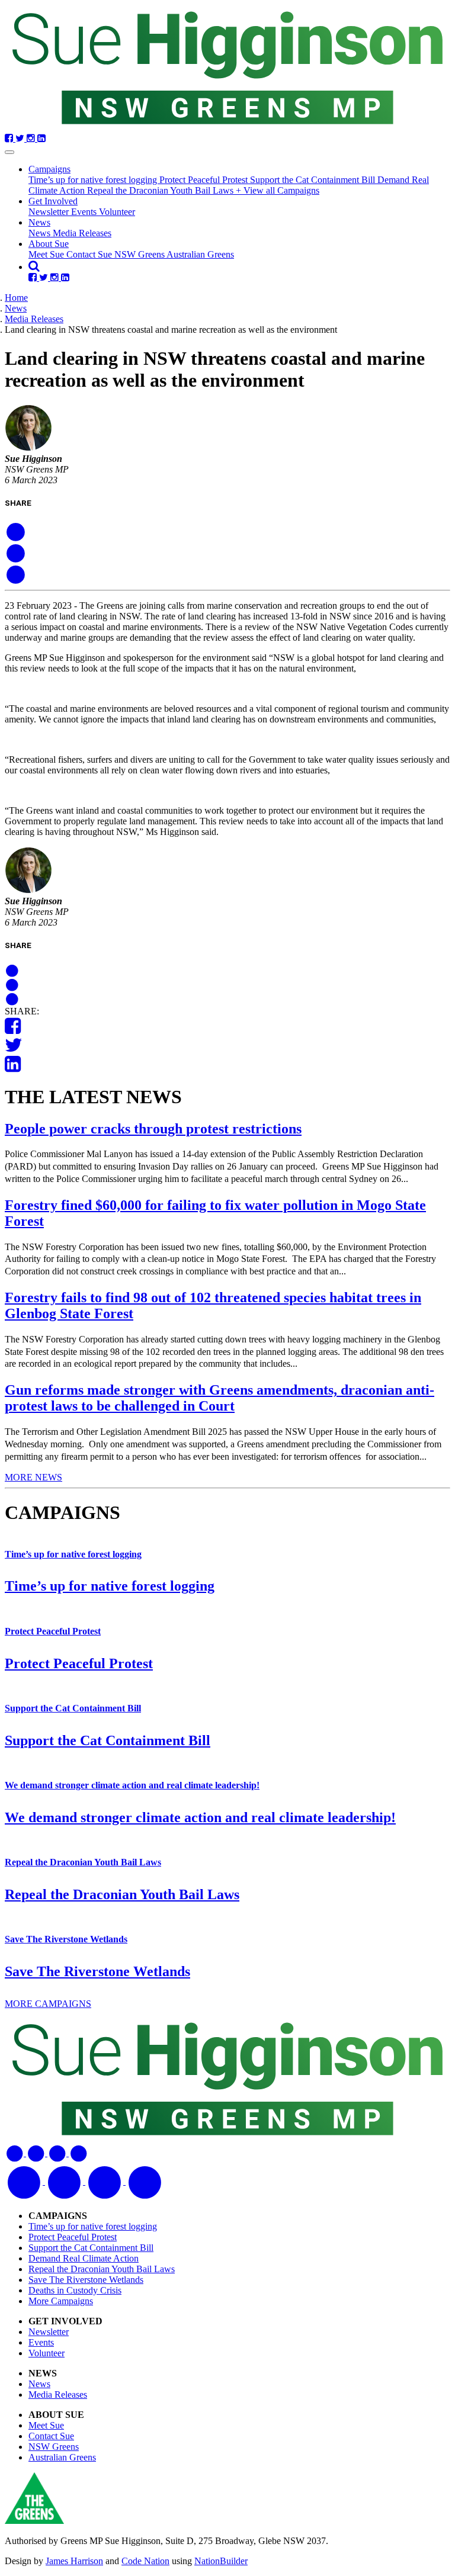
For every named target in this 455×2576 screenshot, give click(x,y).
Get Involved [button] (53, 201)
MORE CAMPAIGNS (48, 2004)
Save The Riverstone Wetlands (66, 1939)
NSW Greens (140, 254)
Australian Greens (200, 254)
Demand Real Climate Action (84, 2258)
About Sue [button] (49, 244)
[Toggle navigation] (9, 152)
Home (16, 298)
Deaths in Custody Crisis (75, 2290)
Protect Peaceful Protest (205, 180)
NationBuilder (221, 2561)
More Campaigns (61, 2301)
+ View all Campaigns (278, 190)
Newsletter (50, 212)
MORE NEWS (33, 1477)
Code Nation (145, 2561)
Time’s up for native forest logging (94, 180)
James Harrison (74, 2561)
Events (85, 212)
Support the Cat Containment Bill (314, 180)
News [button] (39, 222)
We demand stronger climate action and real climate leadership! (132, 1785)
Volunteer (117, 212)
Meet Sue (47, 254)
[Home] (227, 69)
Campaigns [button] (49, 169)
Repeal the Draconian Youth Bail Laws (161, 190)
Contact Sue (90, 254)
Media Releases (82, 233)
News (41, 233)
